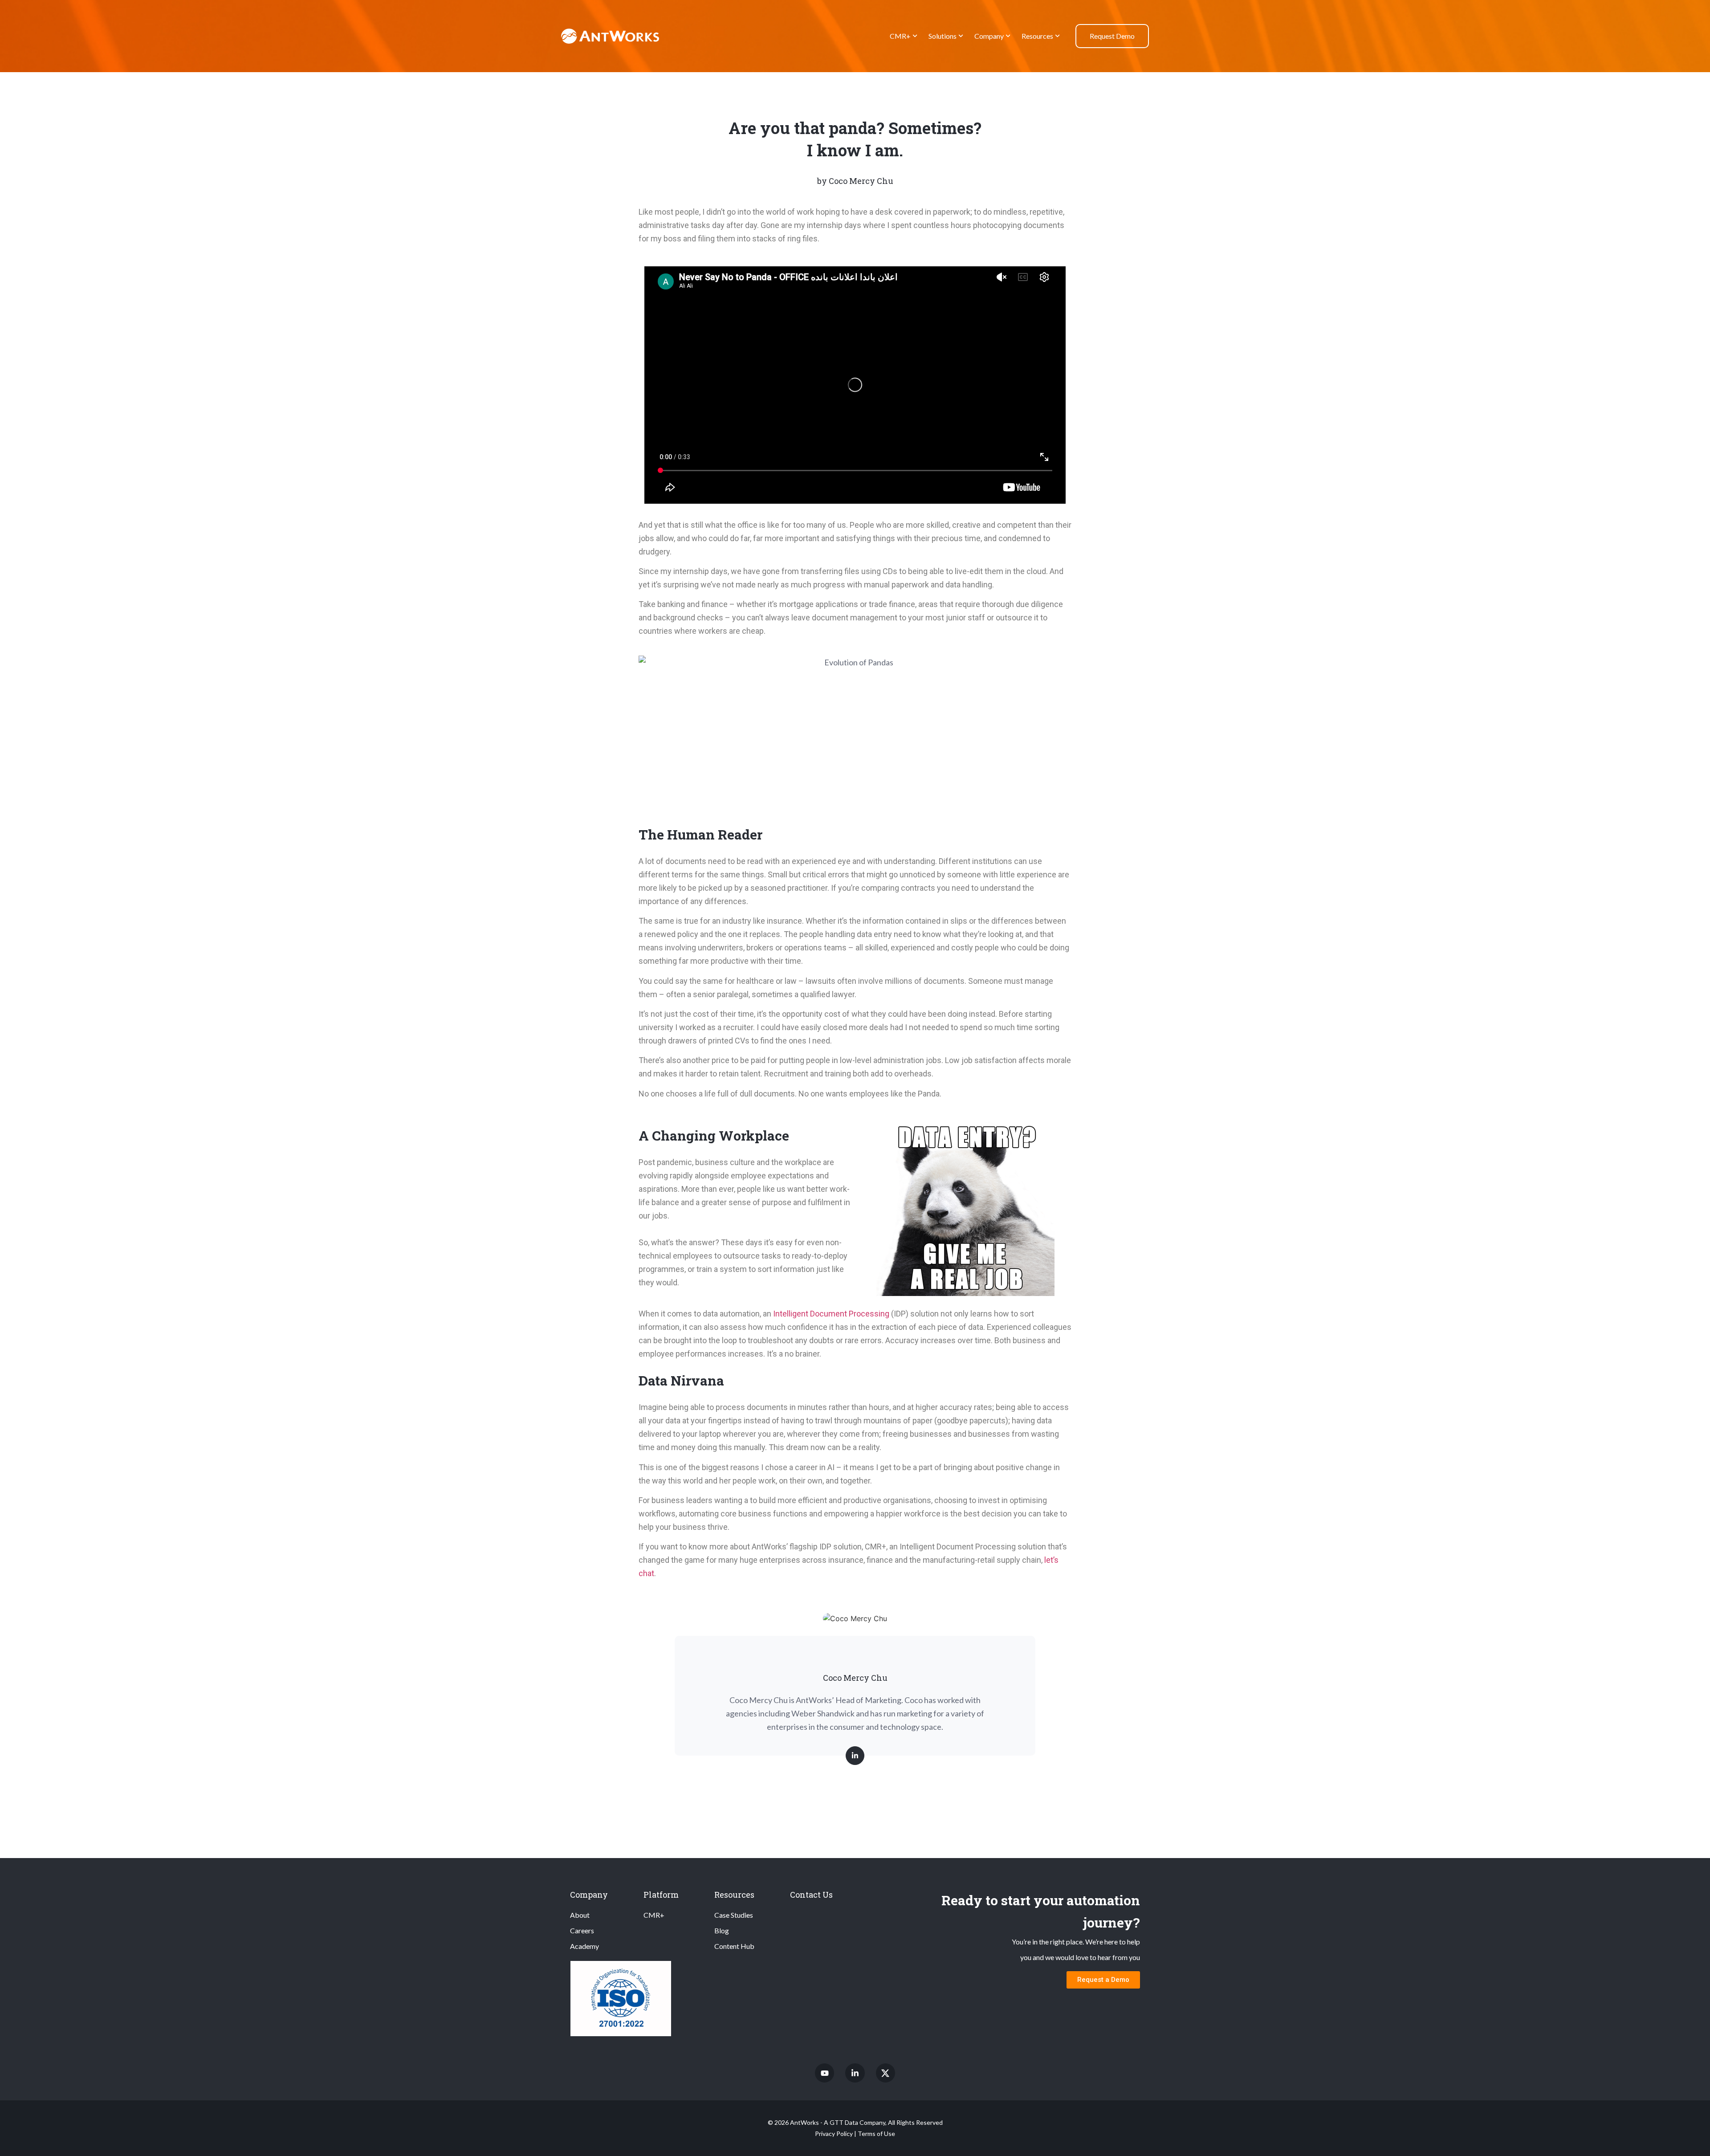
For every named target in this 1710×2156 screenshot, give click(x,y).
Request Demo (1112, 36)
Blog (722, 1930)
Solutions (943, 36)
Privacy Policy (834, 2134)
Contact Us (811, 1895)
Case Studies (734, 1915)
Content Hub (734, 1946)
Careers (582, 1930)
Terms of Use (876, 2134)
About (580, 1915)
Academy (584, 1946)
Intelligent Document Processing (831, 1314)
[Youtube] (824, 2073)
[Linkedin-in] (855, 2073)
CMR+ (900, 36)
